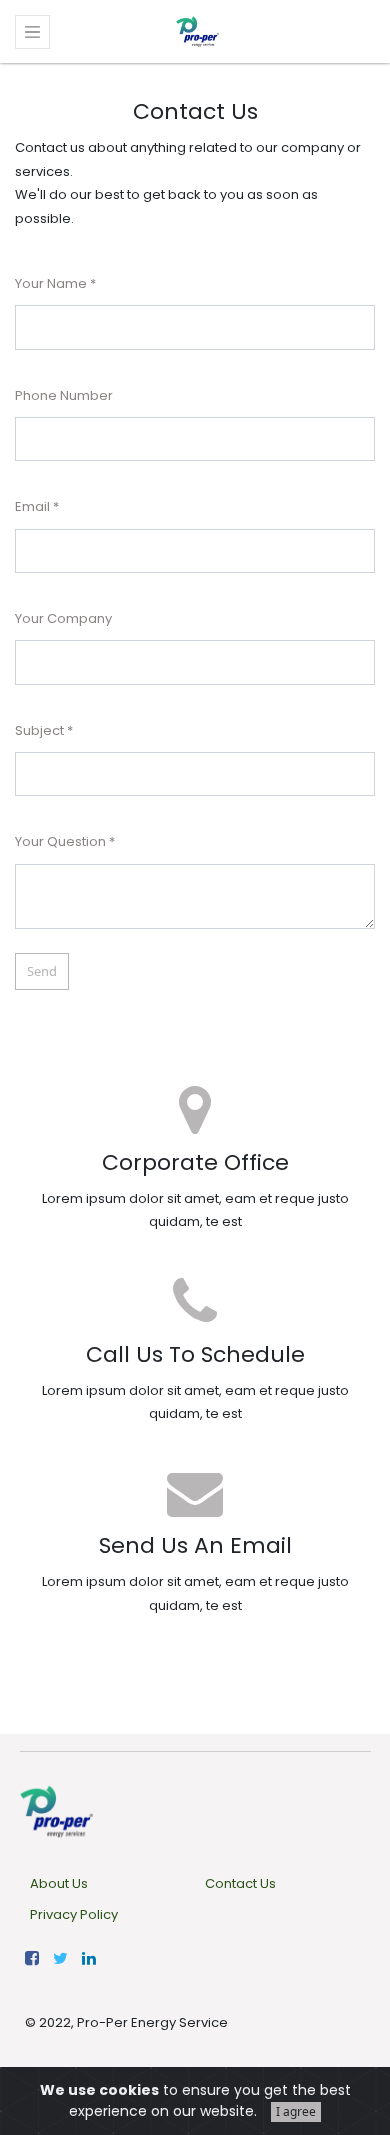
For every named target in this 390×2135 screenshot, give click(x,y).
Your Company (63, 618)
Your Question (60, 841)
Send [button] (42, 971)
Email (32, 506)
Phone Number (64, 395)
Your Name (51, 283)
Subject (39, 730)
